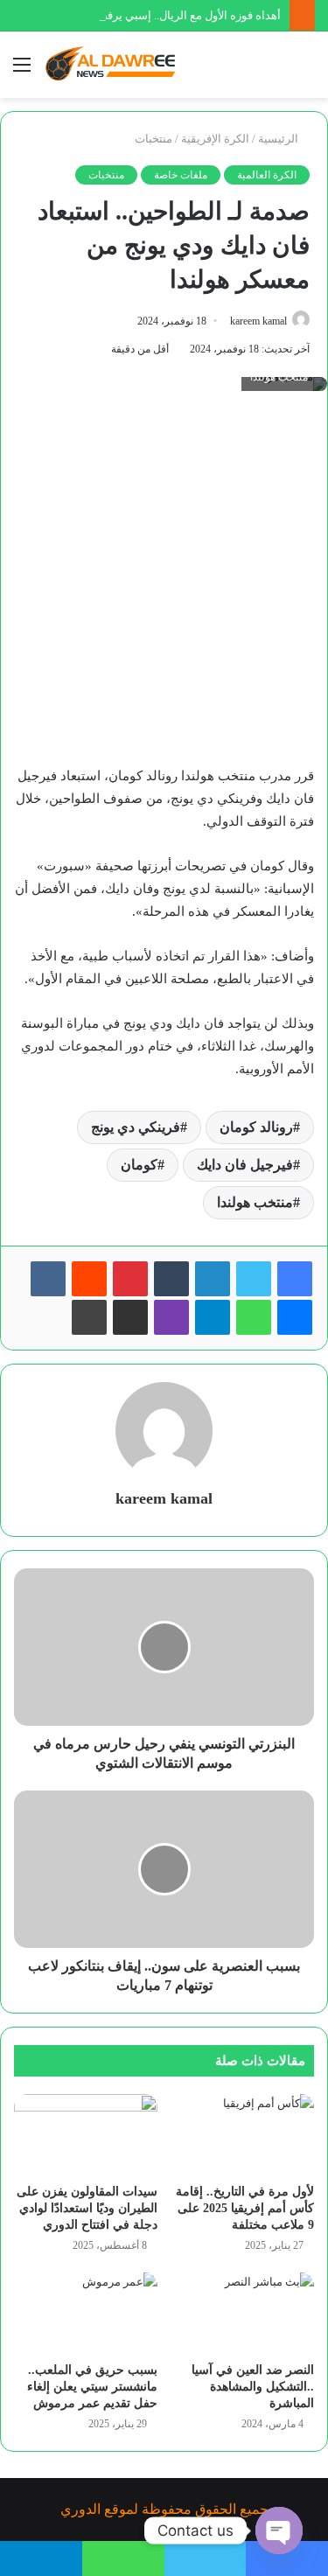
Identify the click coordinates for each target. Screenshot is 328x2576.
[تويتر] (254, 1279)
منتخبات (154, 139)
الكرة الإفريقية (215, 139)
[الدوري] (114, 65)
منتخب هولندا (255, 1202)
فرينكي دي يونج (136, 1127)
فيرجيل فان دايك (245, 1165)
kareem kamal (258, 321)
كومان (139, 1165)
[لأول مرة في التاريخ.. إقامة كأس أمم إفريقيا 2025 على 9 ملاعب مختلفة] (243, 2134)
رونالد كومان (256, 1127)
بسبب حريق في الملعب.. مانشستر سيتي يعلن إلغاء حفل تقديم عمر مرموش (92, 2387)
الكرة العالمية (267, 175)
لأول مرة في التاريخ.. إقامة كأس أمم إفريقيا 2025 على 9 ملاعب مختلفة (245, 2208)
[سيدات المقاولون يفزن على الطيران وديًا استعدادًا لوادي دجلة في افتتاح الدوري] (86, 2134)
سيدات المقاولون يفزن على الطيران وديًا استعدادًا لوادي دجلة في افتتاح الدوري (87, 2208)
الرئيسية (279, 139)
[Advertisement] (164, 586)
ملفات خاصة (181, 175)
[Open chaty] (279, 2531)
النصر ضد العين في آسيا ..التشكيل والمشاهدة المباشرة (253, 2387)
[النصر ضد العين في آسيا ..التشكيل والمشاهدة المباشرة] (243, 2313)
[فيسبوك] (295, 1279)
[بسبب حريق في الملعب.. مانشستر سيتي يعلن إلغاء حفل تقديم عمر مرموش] (86, 2313)
